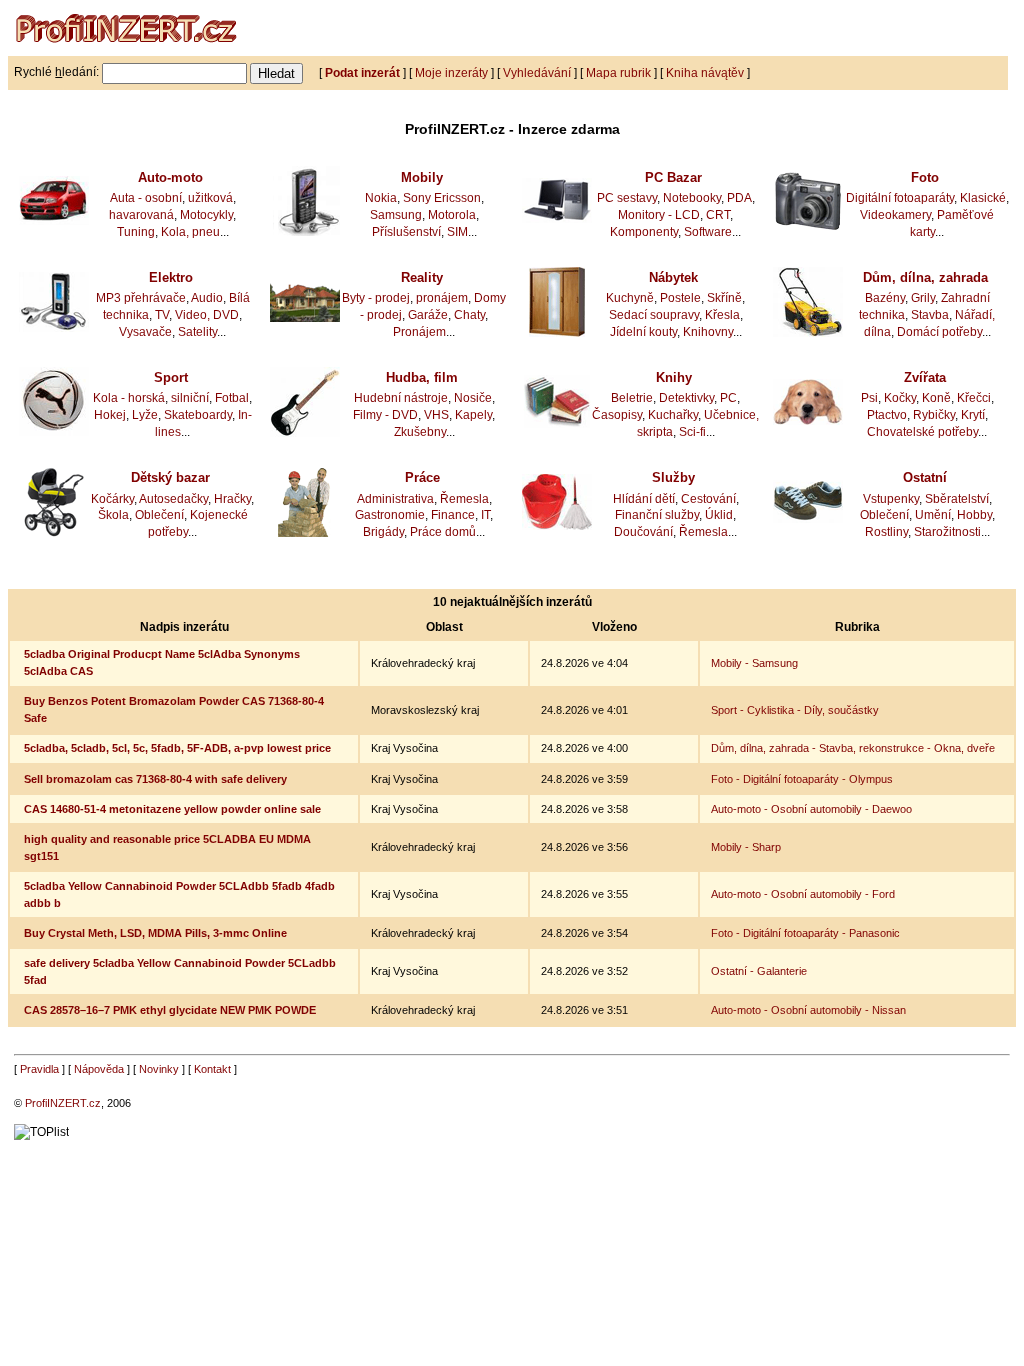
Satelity (197, 332)
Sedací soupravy (654, 315)
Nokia (381, 198)
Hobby (974, 515)
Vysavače (145, 332)
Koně (936, 398)
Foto (925, 177)
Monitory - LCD (659, 215)
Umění (933, 515)
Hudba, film (422, 377)
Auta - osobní (146, 198)
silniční (190, 398)
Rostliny (886, 532)
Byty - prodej (376, 298)
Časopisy (617, 415)
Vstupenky (891, 499)
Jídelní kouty (643, 332)
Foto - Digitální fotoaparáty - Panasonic (805, 933)
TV (162, 315)
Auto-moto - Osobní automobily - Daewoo (811, 809)
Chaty (469, 315)
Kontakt (212, 1069)
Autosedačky (173, 499)
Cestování (708, 499)
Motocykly (206, 215)
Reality (422, 277)
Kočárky (112, 499)
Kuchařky (673, 415)
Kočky (900, 398)
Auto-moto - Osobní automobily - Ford (803, 894)
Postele (680, 298)
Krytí (973, 415)
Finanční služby (657, 515)
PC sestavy (627, 198)
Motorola (452, 215)
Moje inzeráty (451, 72)
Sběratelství (957, 499)
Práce (422, 477)
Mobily (422, 177)
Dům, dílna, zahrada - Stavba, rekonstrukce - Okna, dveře (853, 748)
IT (485, 515)
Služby (673, 477)
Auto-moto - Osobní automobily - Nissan (808, 1010)
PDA (739, 198)
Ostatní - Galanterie (759, 971)
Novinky (159, 1069)
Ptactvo (887, 415)
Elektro (171, 277)
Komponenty (644, 232)
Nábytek (673, 277)
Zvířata (925, 377)
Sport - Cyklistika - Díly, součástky (795, 710)
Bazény (885, 298)
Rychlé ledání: (56, 72)
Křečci (974, 398)
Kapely (473, 415)
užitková (210, 198)
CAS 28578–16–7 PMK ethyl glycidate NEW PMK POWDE (170, 1010)
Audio (207, 298)
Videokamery (895, 215)
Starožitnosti (947, 532)
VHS (436, 415)
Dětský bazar (170, 477)
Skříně (724, 298)
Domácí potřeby (939, 332)
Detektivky (686, 398)
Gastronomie (390, 515)
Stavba (930, 315)
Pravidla (39, 1069)
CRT (718, 215)
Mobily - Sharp (746, 847)
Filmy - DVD (385, 415)
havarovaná (141, 215)
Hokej (110, 415)
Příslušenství (406, 232)
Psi (869, 398)
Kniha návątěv (705, 72)
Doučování (643, 532)
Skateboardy (198, 415)
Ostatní (925, 477)
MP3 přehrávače (141, 298)
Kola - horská (129, 398)
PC (728, 398)
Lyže (145, 415)
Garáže (428, 315)
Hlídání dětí (644, 499)
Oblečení (159, 515)
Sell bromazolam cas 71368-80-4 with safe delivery (155, 779)
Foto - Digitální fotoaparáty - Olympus (802, 779)
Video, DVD (207, 315)
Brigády (383, 532)
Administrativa (395, 499)
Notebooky (692, 198)
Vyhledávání (537, 72)
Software (708, 232)
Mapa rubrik (618, 72)
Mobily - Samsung (754, 663)
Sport (171, 377)
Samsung (396, 215)
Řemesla (464, 499)
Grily (923, 298)
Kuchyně (630, 298)
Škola (113, 515)
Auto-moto (170, 177)
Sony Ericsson (442, 198)
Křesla (722, 315)
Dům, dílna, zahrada (925, 277)
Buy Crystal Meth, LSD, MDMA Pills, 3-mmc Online (155, 933)
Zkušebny (420, 432)
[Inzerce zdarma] (128, 52)
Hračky (232, 499)
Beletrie (632, 398)
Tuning (136, 232)
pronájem (442, 298)
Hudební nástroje (401, 398)
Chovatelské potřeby (922, 432)
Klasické (983, 198)
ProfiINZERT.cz (63, 1103)
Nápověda (99, 1069)
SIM (457, 232)
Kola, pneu (190, 232)
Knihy (674, 377)
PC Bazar (673, 177)
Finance (453, 515)
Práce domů (443, 532)
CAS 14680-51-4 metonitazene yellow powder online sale (172, 809)
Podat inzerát (362, 72)
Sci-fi (692, 432)
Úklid (719, 515)
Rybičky (934, 415)
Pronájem (419, 332)
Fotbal (232, 398)
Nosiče (473, 398)
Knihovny (708, 332)
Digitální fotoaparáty (900, 198)
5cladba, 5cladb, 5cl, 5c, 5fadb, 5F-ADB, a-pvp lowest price (177, 748)
